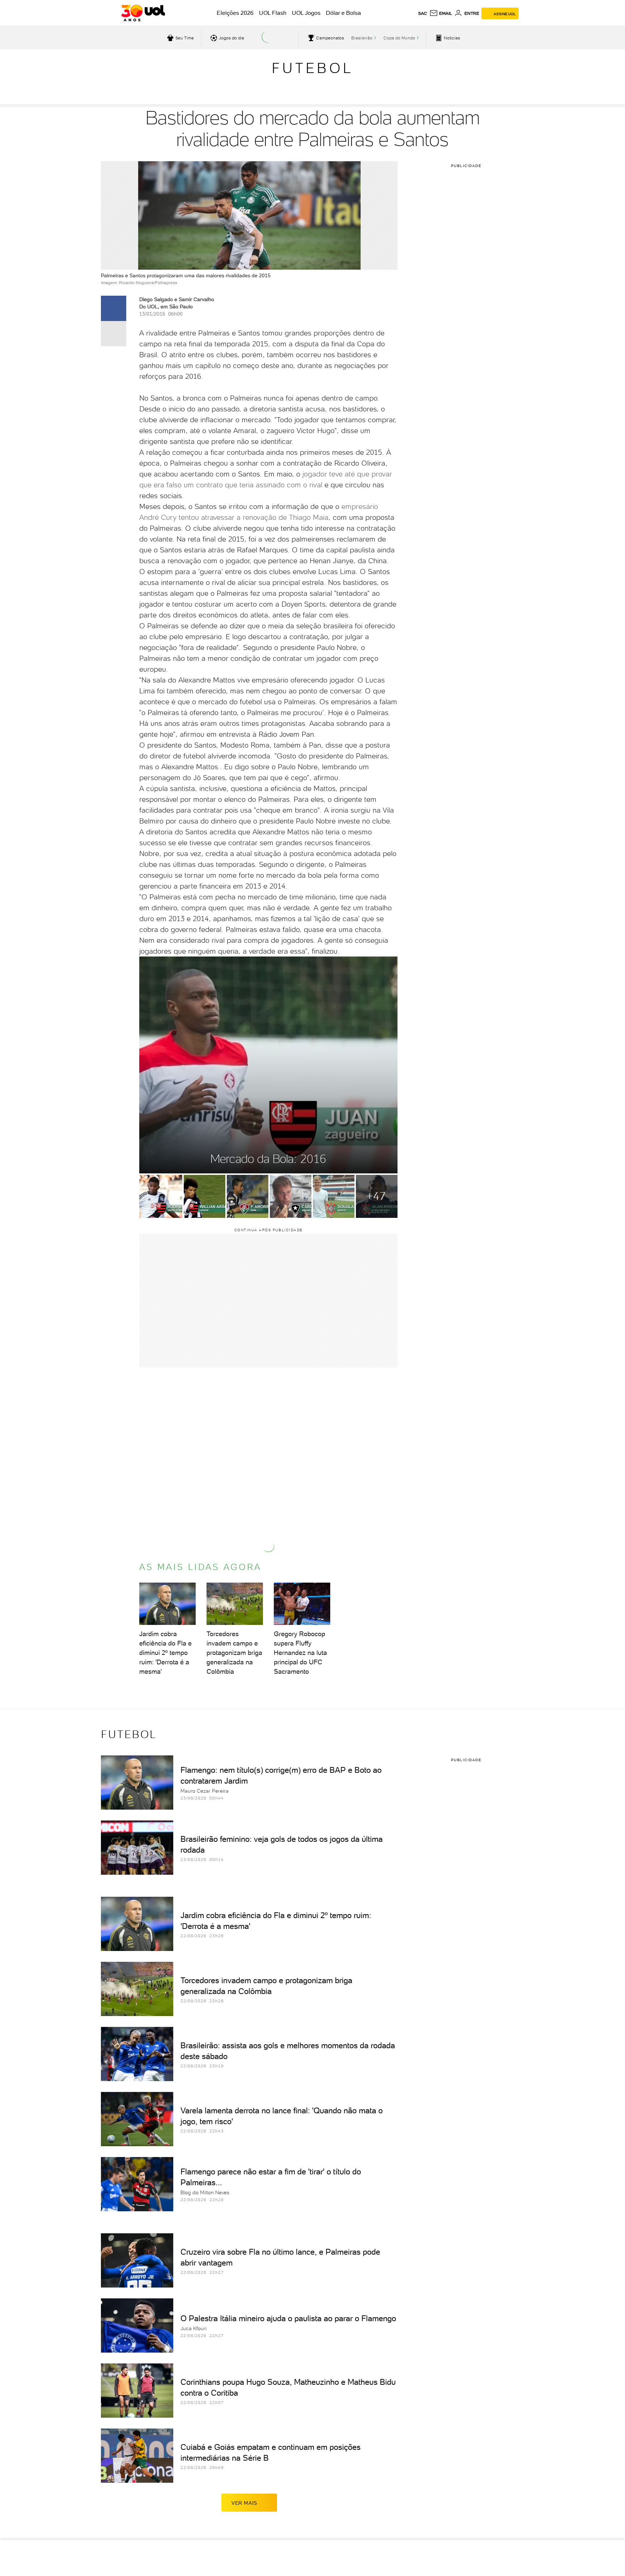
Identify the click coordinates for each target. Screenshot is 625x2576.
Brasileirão (362, 38)
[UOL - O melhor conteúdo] (143, 13)
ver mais (244, 2503)
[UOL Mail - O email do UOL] (441, 13)
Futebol (312, 68)
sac (423, 13)
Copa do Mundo (399, 38)
